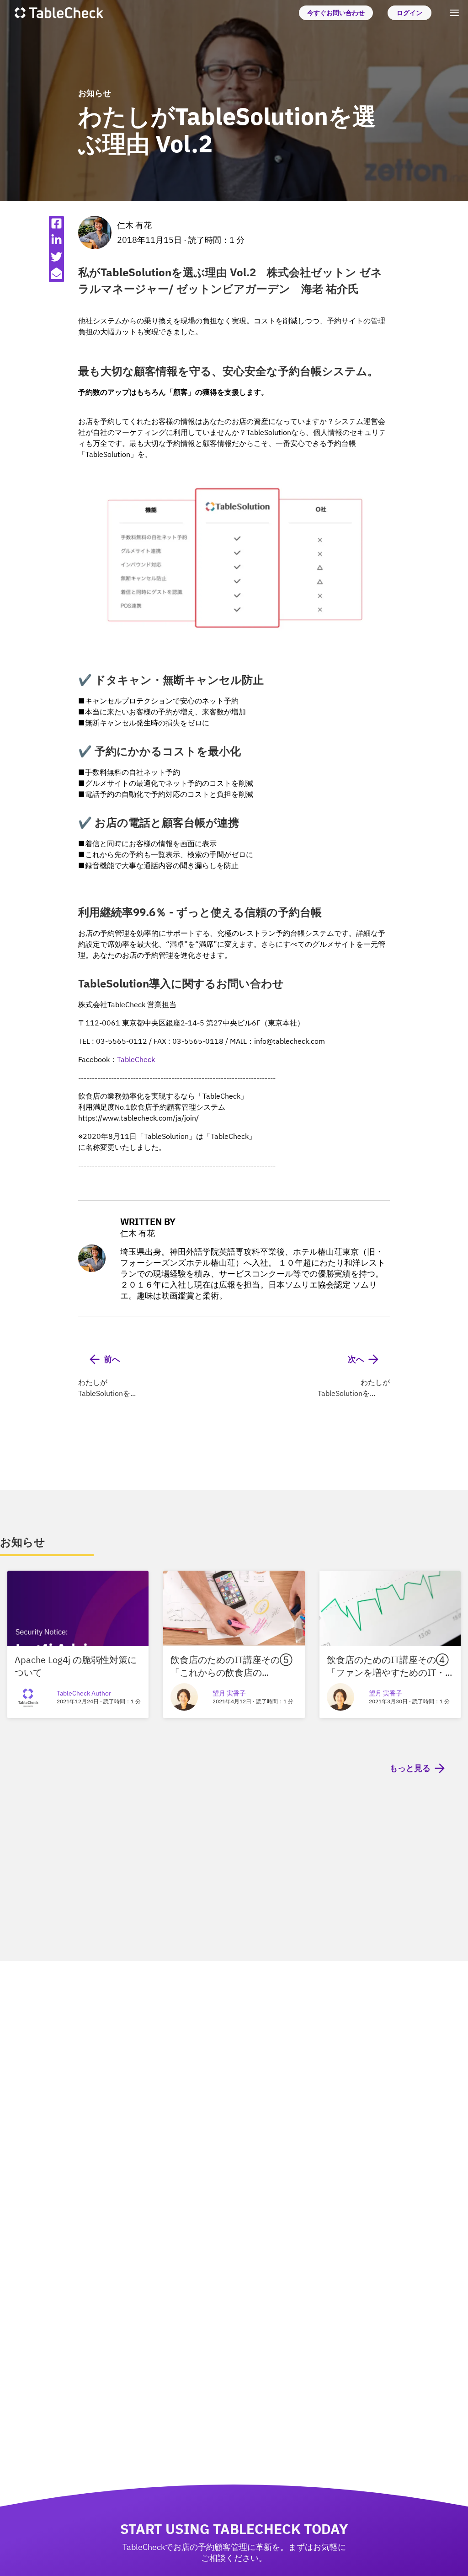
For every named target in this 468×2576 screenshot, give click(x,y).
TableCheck (136, 1059)
